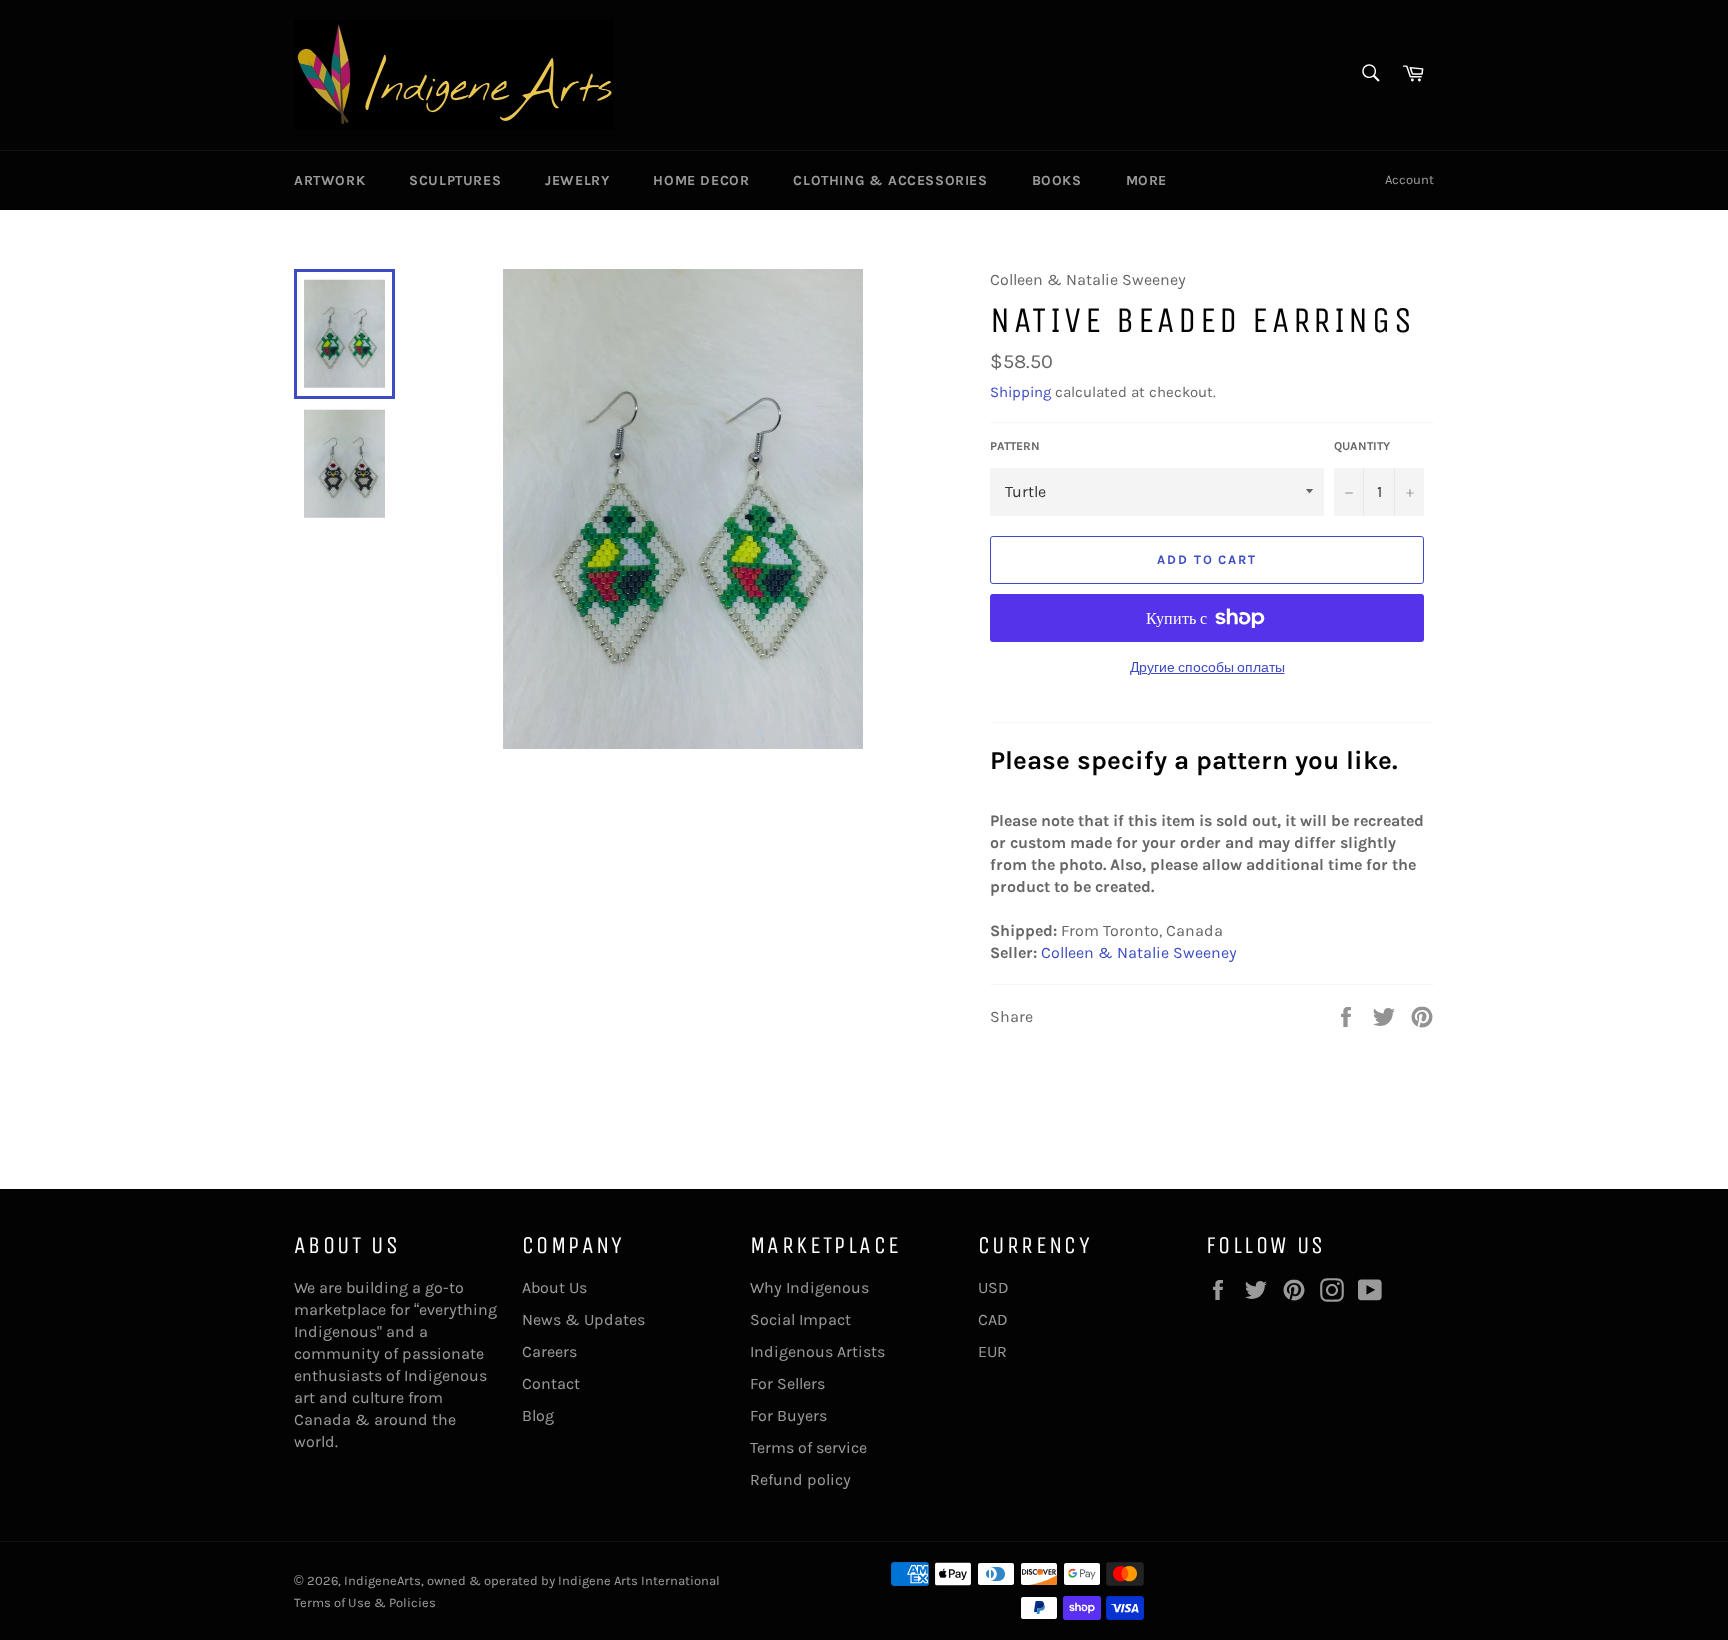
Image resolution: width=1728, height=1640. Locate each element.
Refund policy (800, 1479)
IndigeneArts (382, 1580)
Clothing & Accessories (890, 180)
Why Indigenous (809, 1287)
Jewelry (577, 180)
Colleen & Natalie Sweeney (1139, 952)
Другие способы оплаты (1207, 667)
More (1146, 180)
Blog (538, 1415)
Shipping (1020, 392)
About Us (554, 1287)
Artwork (329, 180)
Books (1057, 180)
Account (1409, 179)
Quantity (1362, 446)
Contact (551, 1383)
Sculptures (455, 180)
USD (993, 1287)
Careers (549, 1351)
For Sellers (787, 1383)
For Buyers (788, 1415)
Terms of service (808, 1447)
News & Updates (583, 1319)
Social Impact (800, 1319)
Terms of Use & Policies (365, 1602)
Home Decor (701, 180)
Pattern (1015, 446)
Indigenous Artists (817, 1351)
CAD (993, 1319)
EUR (992, 1351)
